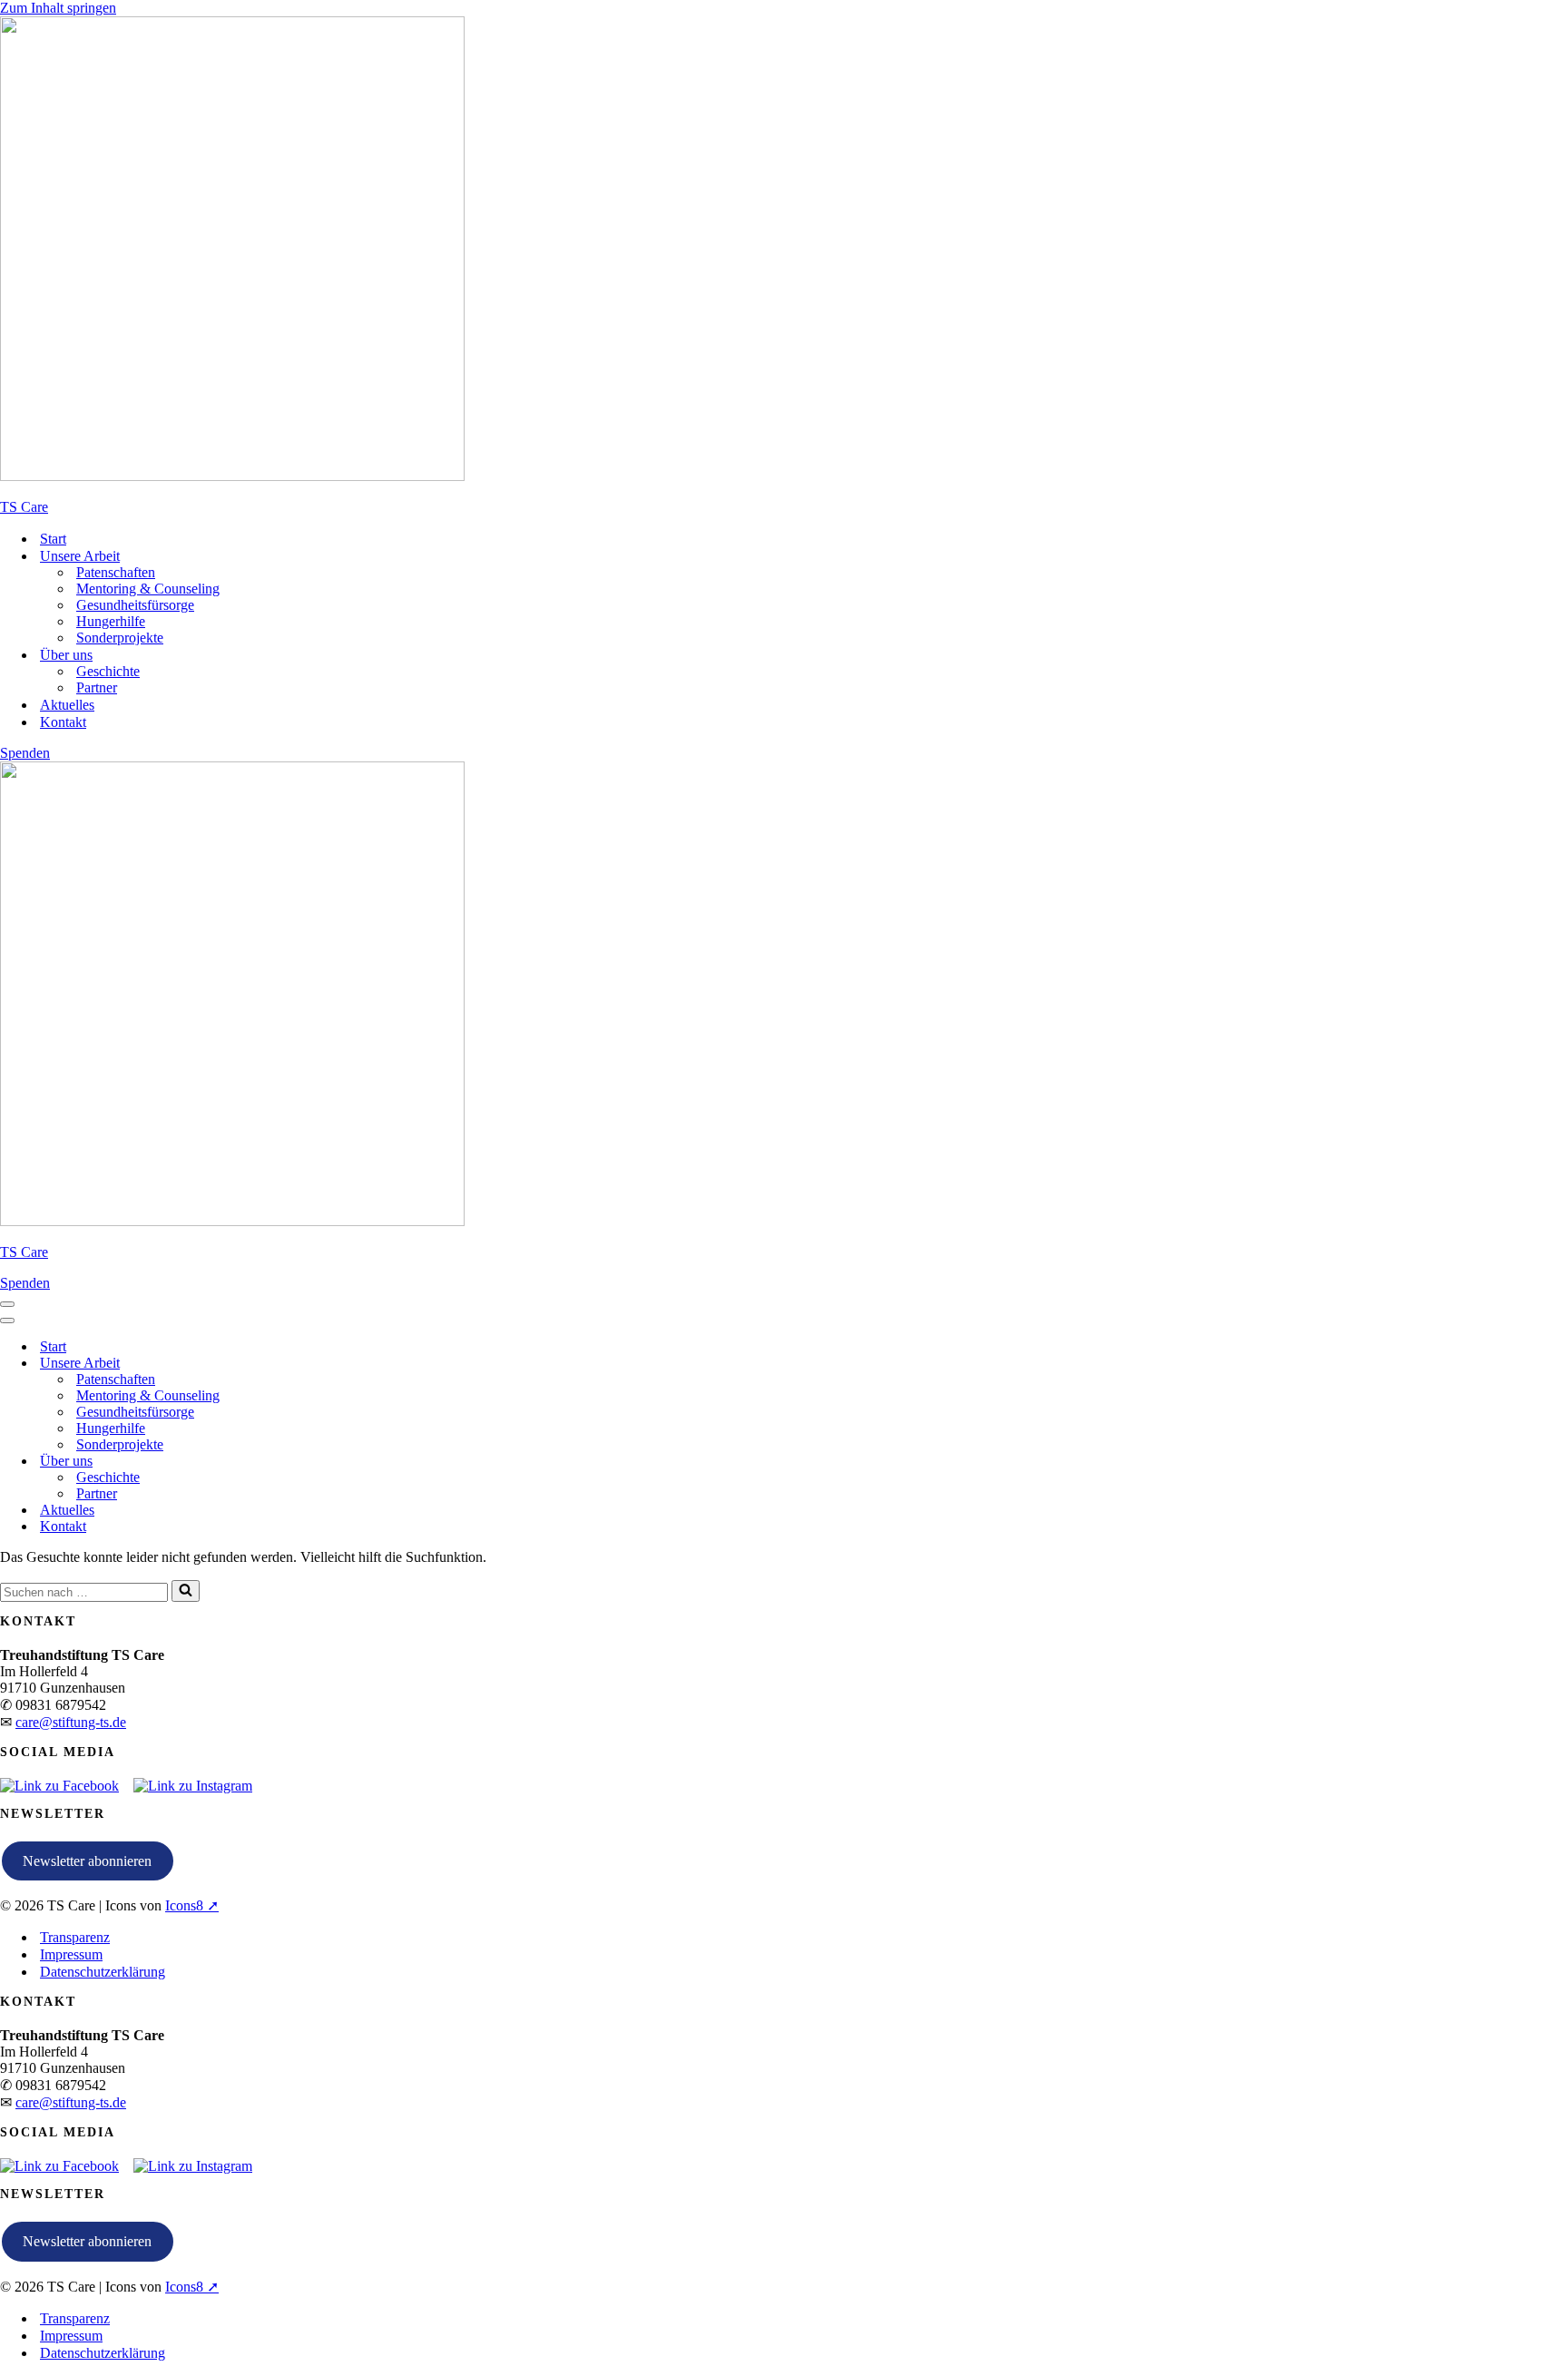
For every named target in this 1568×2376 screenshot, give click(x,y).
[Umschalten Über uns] (318, 1462)
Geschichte (108, 671)
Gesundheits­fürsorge (135, 605)
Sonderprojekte (120, 638)
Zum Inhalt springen (58, 8)
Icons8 (184, 1905)
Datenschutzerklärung (103, 1972)
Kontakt (63, 722)
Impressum (71, 1954)
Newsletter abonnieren (87, 1861)
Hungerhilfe (111, 621)
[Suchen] (186, 1591)
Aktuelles (67, 705)
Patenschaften (116, 572)
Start (53, 539)
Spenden (25, 753)
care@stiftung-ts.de (71, 1722)
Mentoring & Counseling (148, 589)
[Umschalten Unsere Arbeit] (318, 1364)
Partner (97, 687)
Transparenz (75, 1937)
